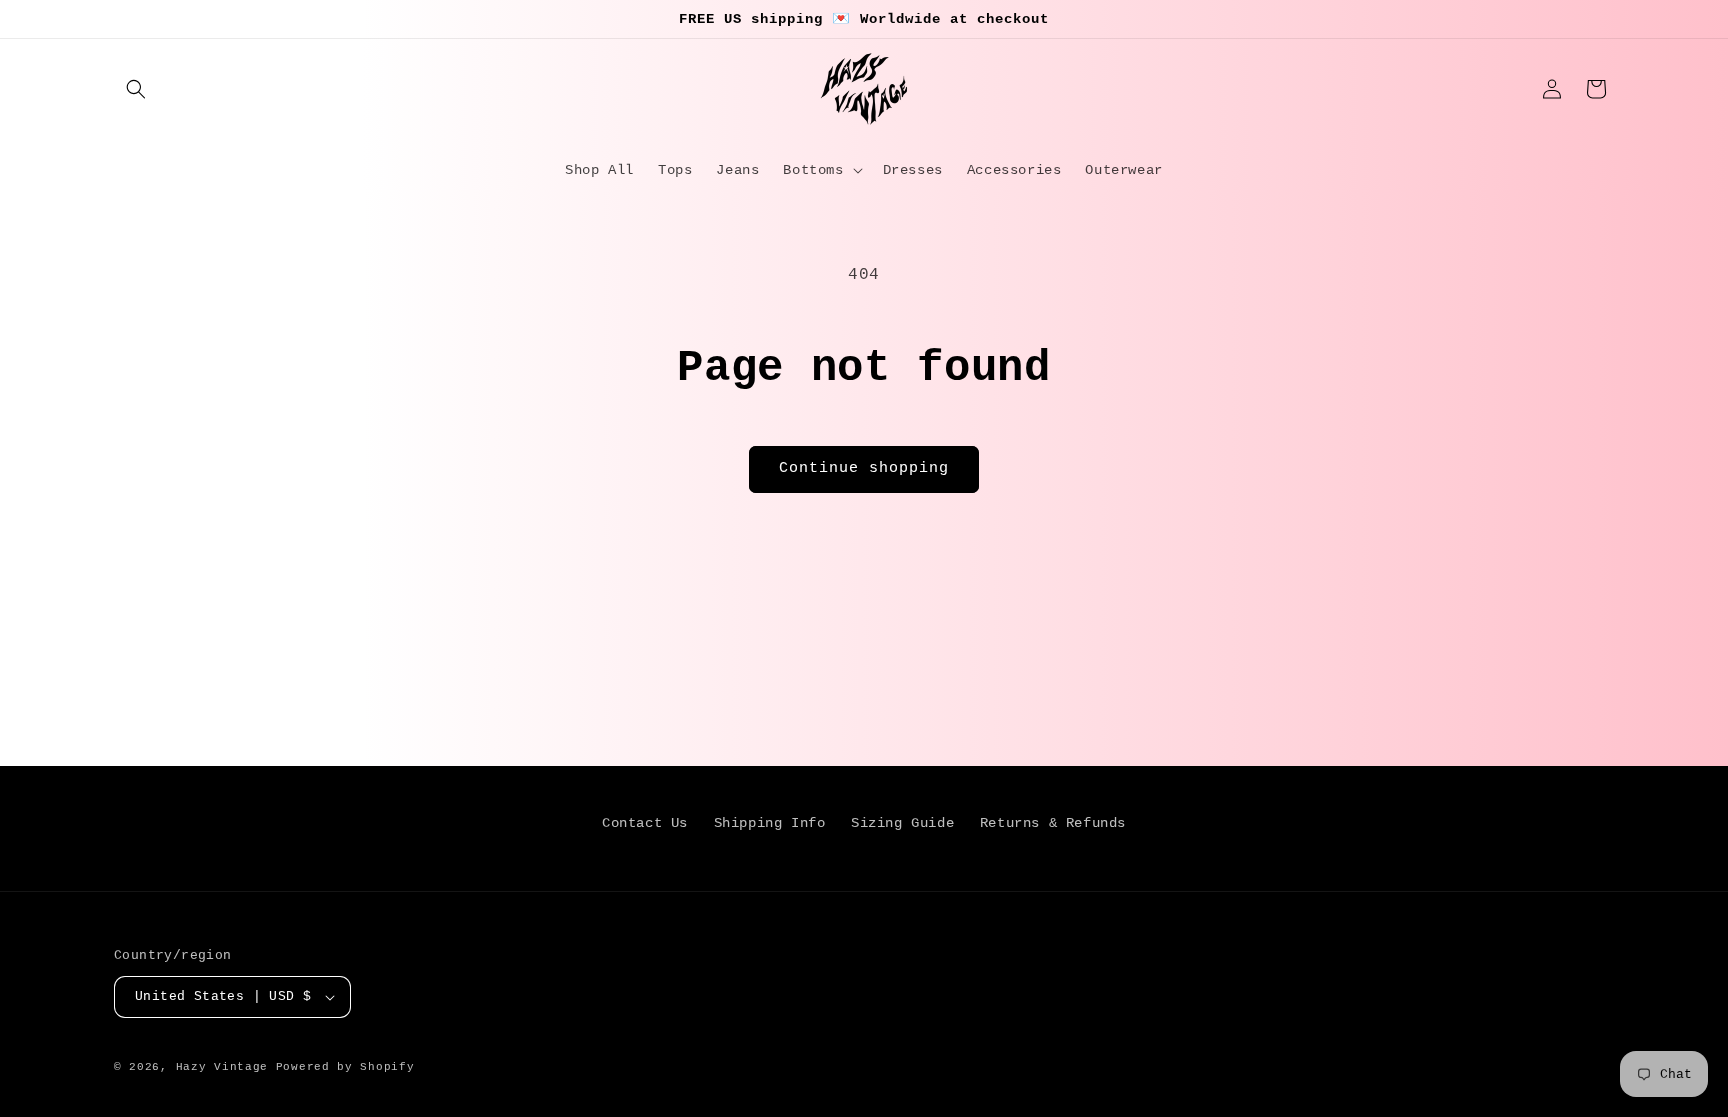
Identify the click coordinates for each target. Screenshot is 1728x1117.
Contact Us (645, 823)
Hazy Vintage (222, 1067)
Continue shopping (864, 468)
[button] (136, 89)
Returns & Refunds (1053, 823)
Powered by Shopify (345, 1067)
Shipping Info (770, 823)
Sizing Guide (902, 823)
